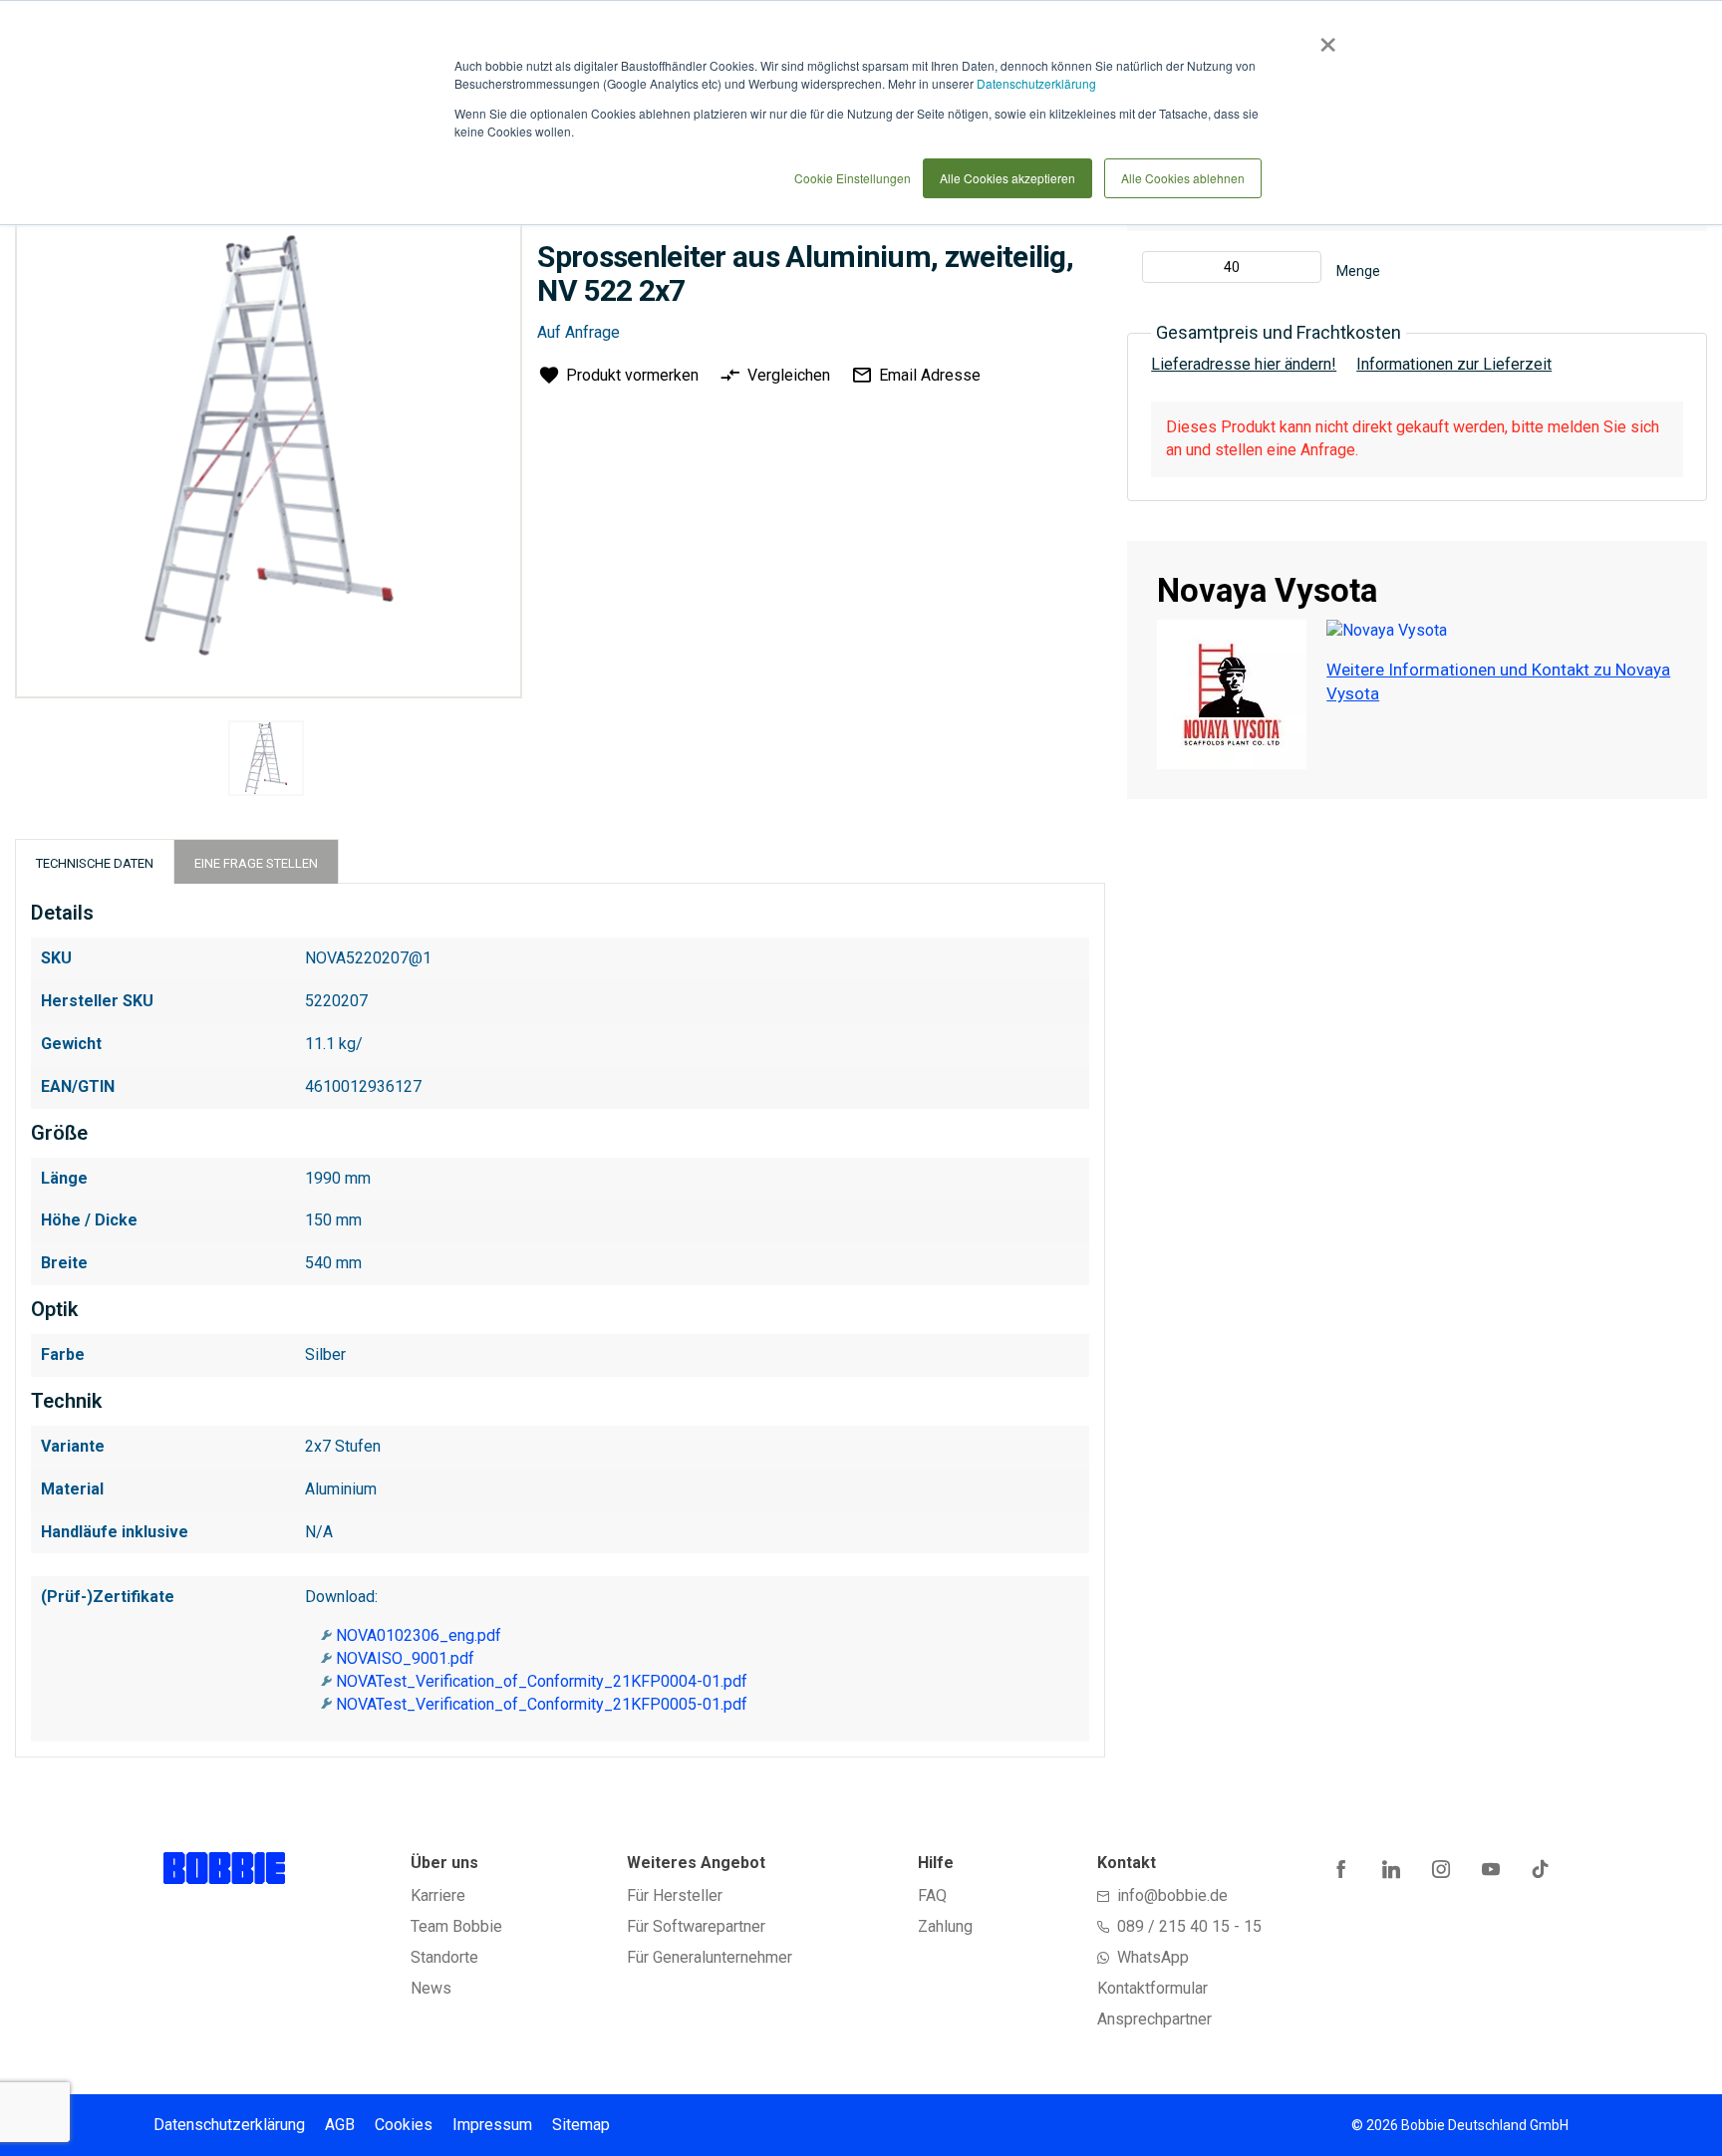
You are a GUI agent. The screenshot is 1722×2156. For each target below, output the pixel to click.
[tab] (95, 861)
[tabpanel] (266, 762)
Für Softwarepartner (696, 1926)
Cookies (404, 2125)
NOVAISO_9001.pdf (405, 1658)
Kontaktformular (1152, 1988)
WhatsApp (1153, 1957)
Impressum (492, 2125)
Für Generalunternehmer (710, 1957)
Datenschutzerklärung (1036, 83)
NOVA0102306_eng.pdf (419, 1635)
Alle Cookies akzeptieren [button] (1007, 178)
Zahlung (945, 1926)
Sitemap (581, 2125)
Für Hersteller (675, 1895)
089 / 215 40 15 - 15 (1189, 1926)
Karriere (438, 1895)
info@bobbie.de (1172, 1895)
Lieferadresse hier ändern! (1244, 364)
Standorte (444, 1957)
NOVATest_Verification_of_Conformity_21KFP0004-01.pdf (542, 1681)
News (431, 1988)
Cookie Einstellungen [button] (853, 178)
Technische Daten (95, 863)
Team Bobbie (456, 1926)
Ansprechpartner (1154, 2019)
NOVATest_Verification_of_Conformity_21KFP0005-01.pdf (542, 1704)
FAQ (932, 1895)
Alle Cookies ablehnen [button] (1183, 178)
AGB (340, 2125)
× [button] (1324, 38)
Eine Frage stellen (256, 863)
